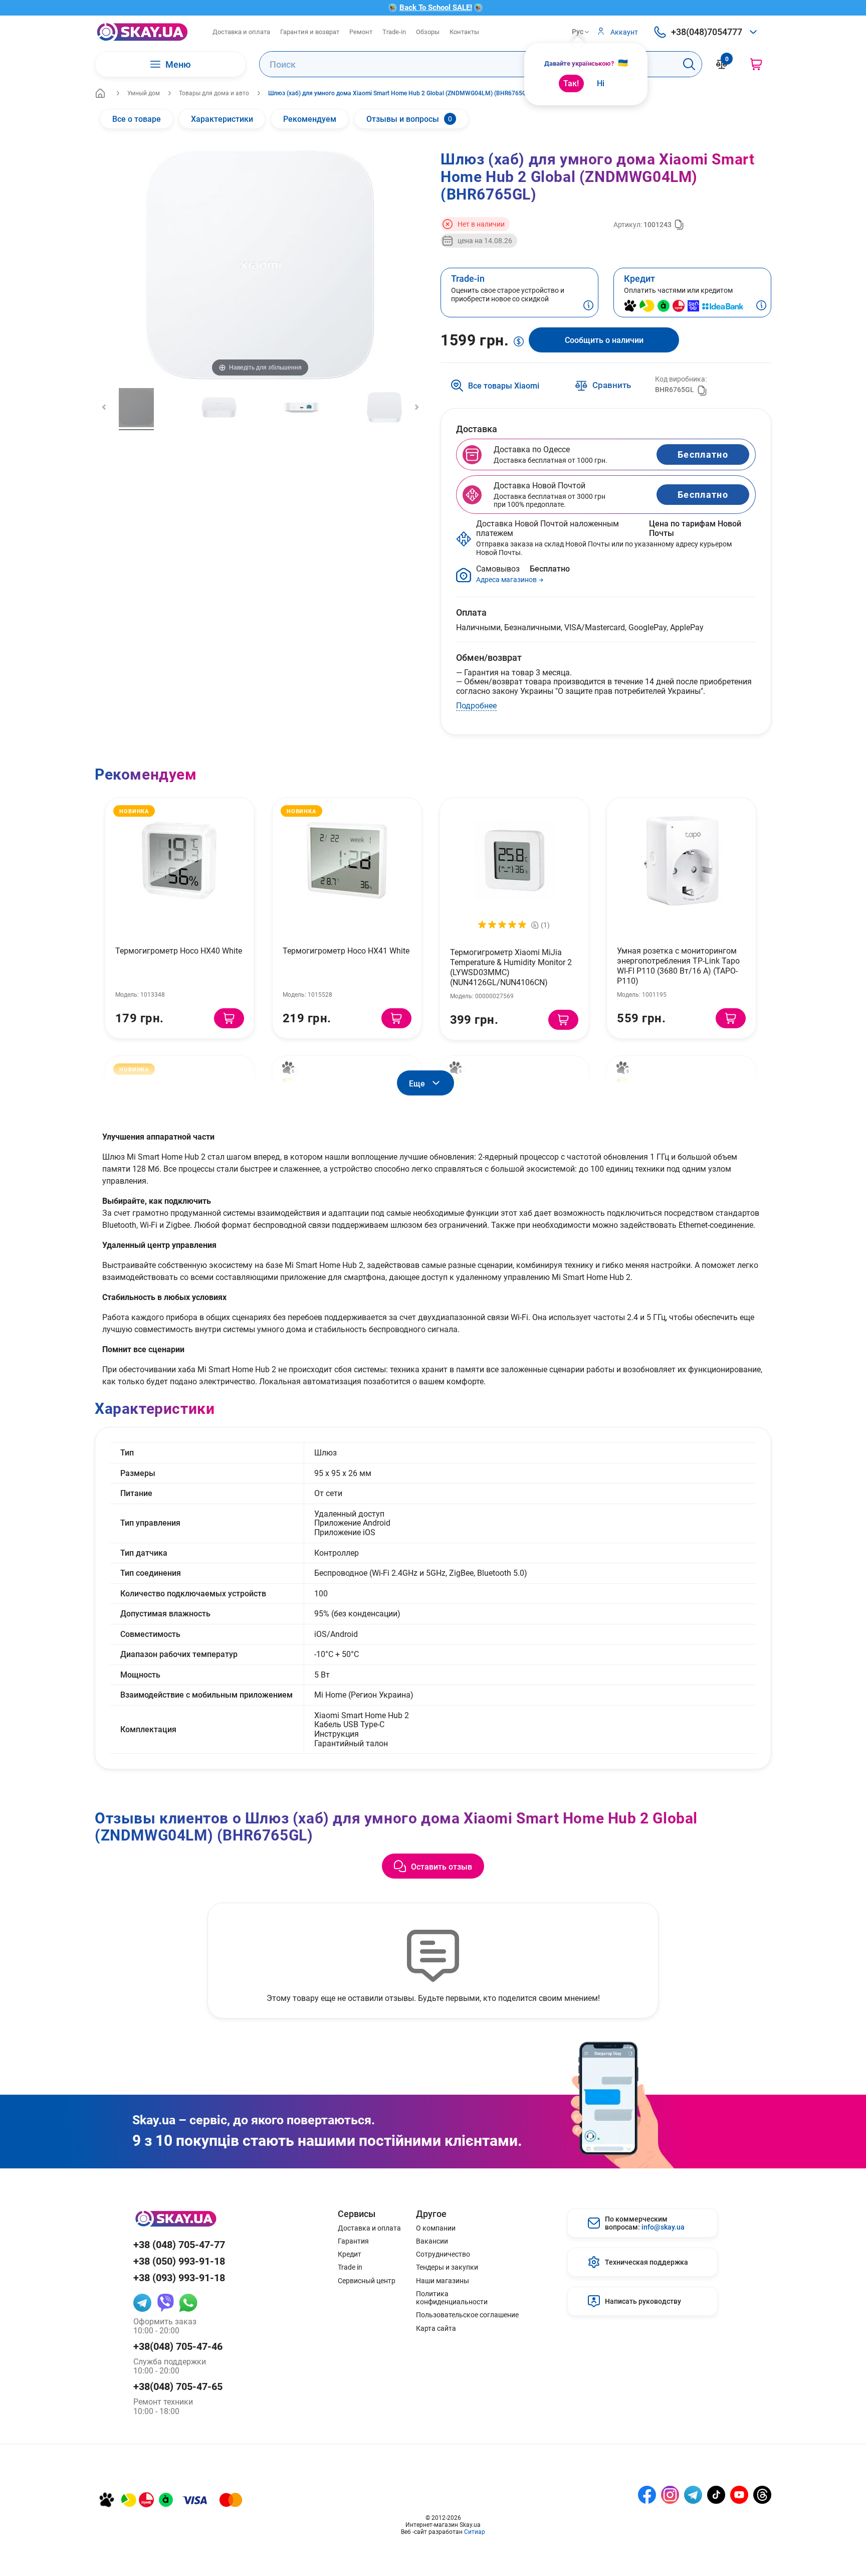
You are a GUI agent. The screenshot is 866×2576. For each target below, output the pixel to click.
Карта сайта (436, 2328)
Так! (571, 83)
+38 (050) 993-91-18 (179, 2261)
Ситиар (475, 2531)
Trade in (350, 2267)
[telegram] (142, 2303)
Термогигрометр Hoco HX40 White (179, 950)
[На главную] (100, 93)
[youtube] (739, 2495)
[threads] (762, 2495)
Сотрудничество (443, 2254)
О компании (436, 2228)
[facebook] (647, 2495)
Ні (601, 83)
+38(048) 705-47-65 (178, 2386)
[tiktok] (716, 2495)
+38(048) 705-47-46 (178, 2346)
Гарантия (353, 2241)
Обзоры (428, 32)
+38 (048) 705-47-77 (179, 2244)
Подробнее (476, 705)
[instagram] (670, 2495)
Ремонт (361, 32)
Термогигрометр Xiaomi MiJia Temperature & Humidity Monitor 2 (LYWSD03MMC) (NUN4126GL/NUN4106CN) (511, 967)
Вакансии (432, 2241)
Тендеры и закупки (447, 2267)
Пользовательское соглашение (467, 2315)
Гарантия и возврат (310, 32)
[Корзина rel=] (756, 64)
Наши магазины (443, 2281)
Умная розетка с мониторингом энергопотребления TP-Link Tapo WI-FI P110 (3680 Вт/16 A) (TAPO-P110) (678, 965)
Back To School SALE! (436, 7)
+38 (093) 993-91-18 (179, 2277)
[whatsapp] (188, 2303)
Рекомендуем (310, 119)
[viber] (165, 2303)
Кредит (350, 2254)
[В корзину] (229, 1018)
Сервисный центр (367, 2281)
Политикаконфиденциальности (452, 2298)
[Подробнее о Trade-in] (588, 306)
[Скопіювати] (679, 225)
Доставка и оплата (241, 32)
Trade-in (394, 32)
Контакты (464, 32)
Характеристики (222, 119)
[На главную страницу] (142, 32)
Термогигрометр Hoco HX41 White (346, 950)
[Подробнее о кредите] (761, 306)
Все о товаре (137, 119)
